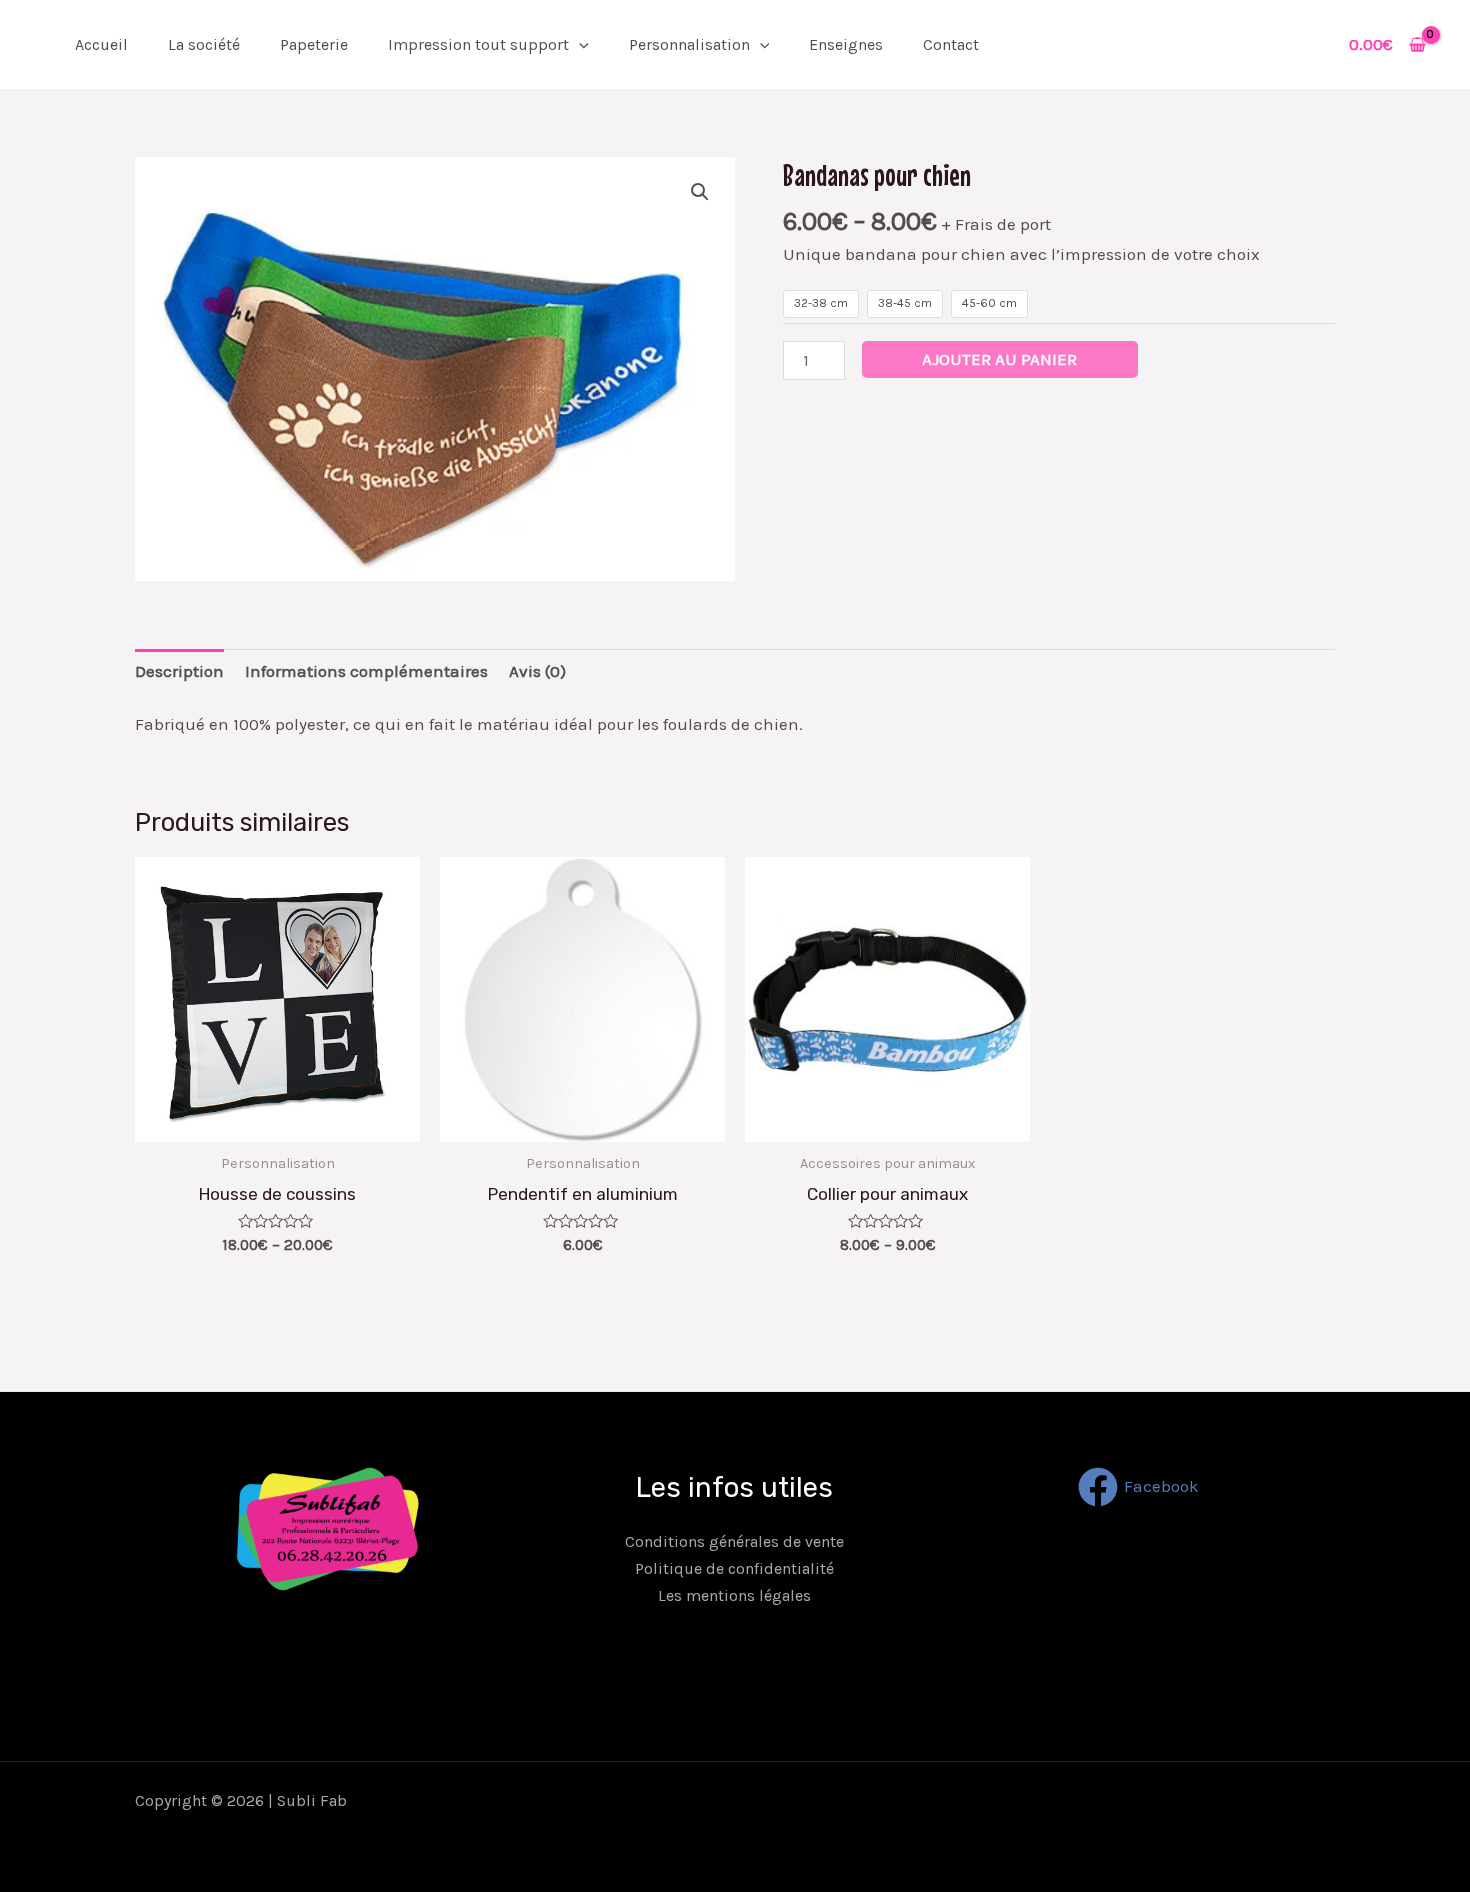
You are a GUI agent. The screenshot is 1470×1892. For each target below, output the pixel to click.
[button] (700, 192)
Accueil (101, 44)
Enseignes (846, 44)
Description (179, 671)
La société (204, 44)
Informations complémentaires (366, 671)
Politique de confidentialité (734, 1568)
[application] (579, 44)
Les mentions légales (734, 1595)
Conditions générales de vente (734, 1541)
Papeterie (314, 44)
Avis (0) (537, 671)
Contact (951, 44)
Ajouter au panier (999, 359)
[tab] (179, 671)
